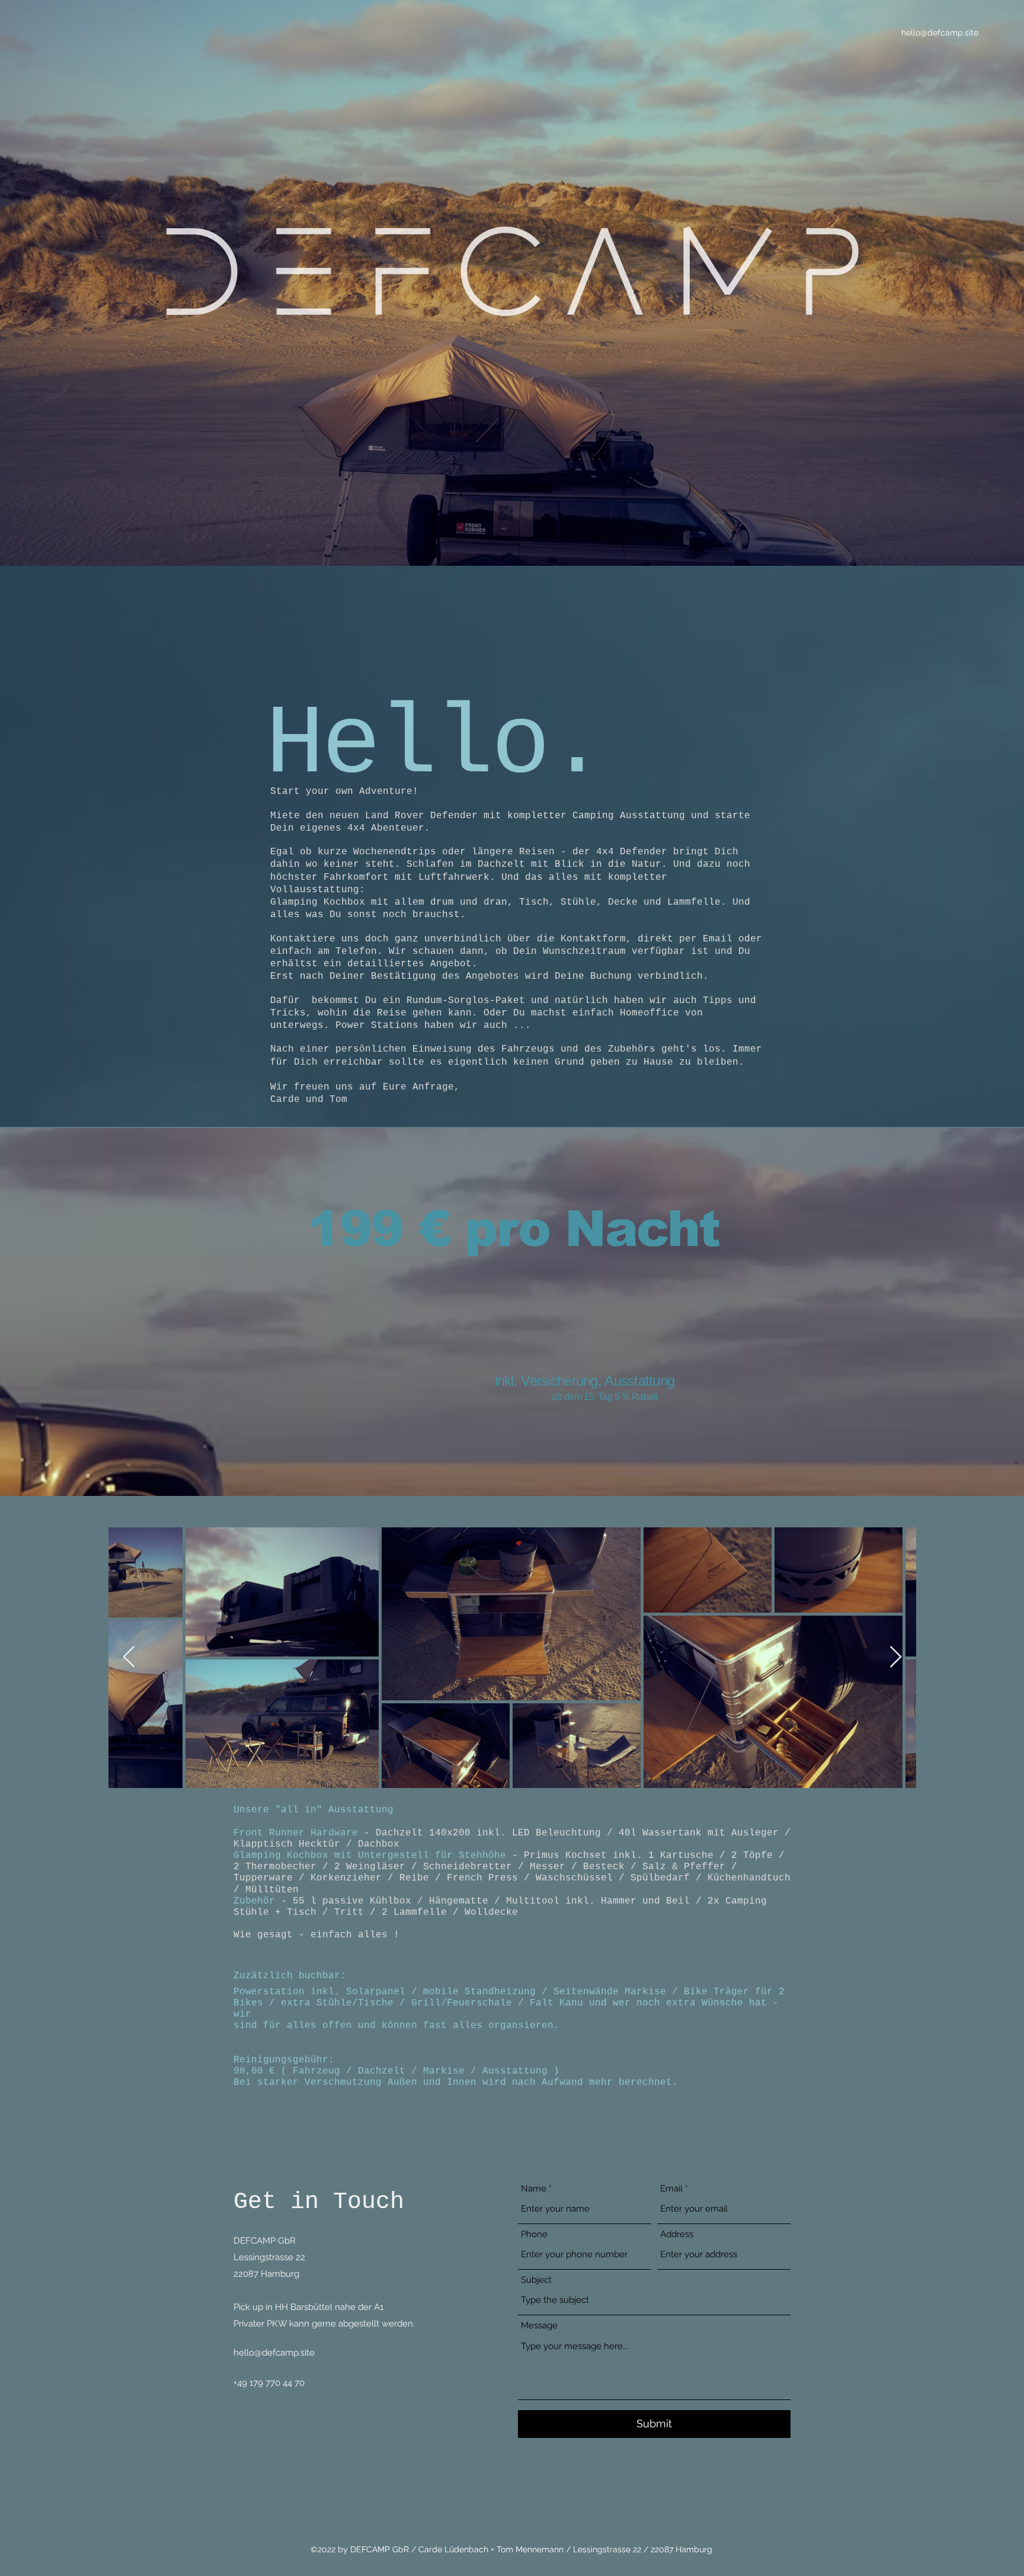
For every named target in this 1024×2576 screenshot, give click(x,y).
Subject (536, 2280)
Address (677, 2234)
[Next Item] (896, 1657)
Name (534, 2189)
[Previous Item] (129, 1657)
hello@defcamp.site (940, 33)
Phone (534, 2234)
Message (539, 2326)
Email (671, 2189)
